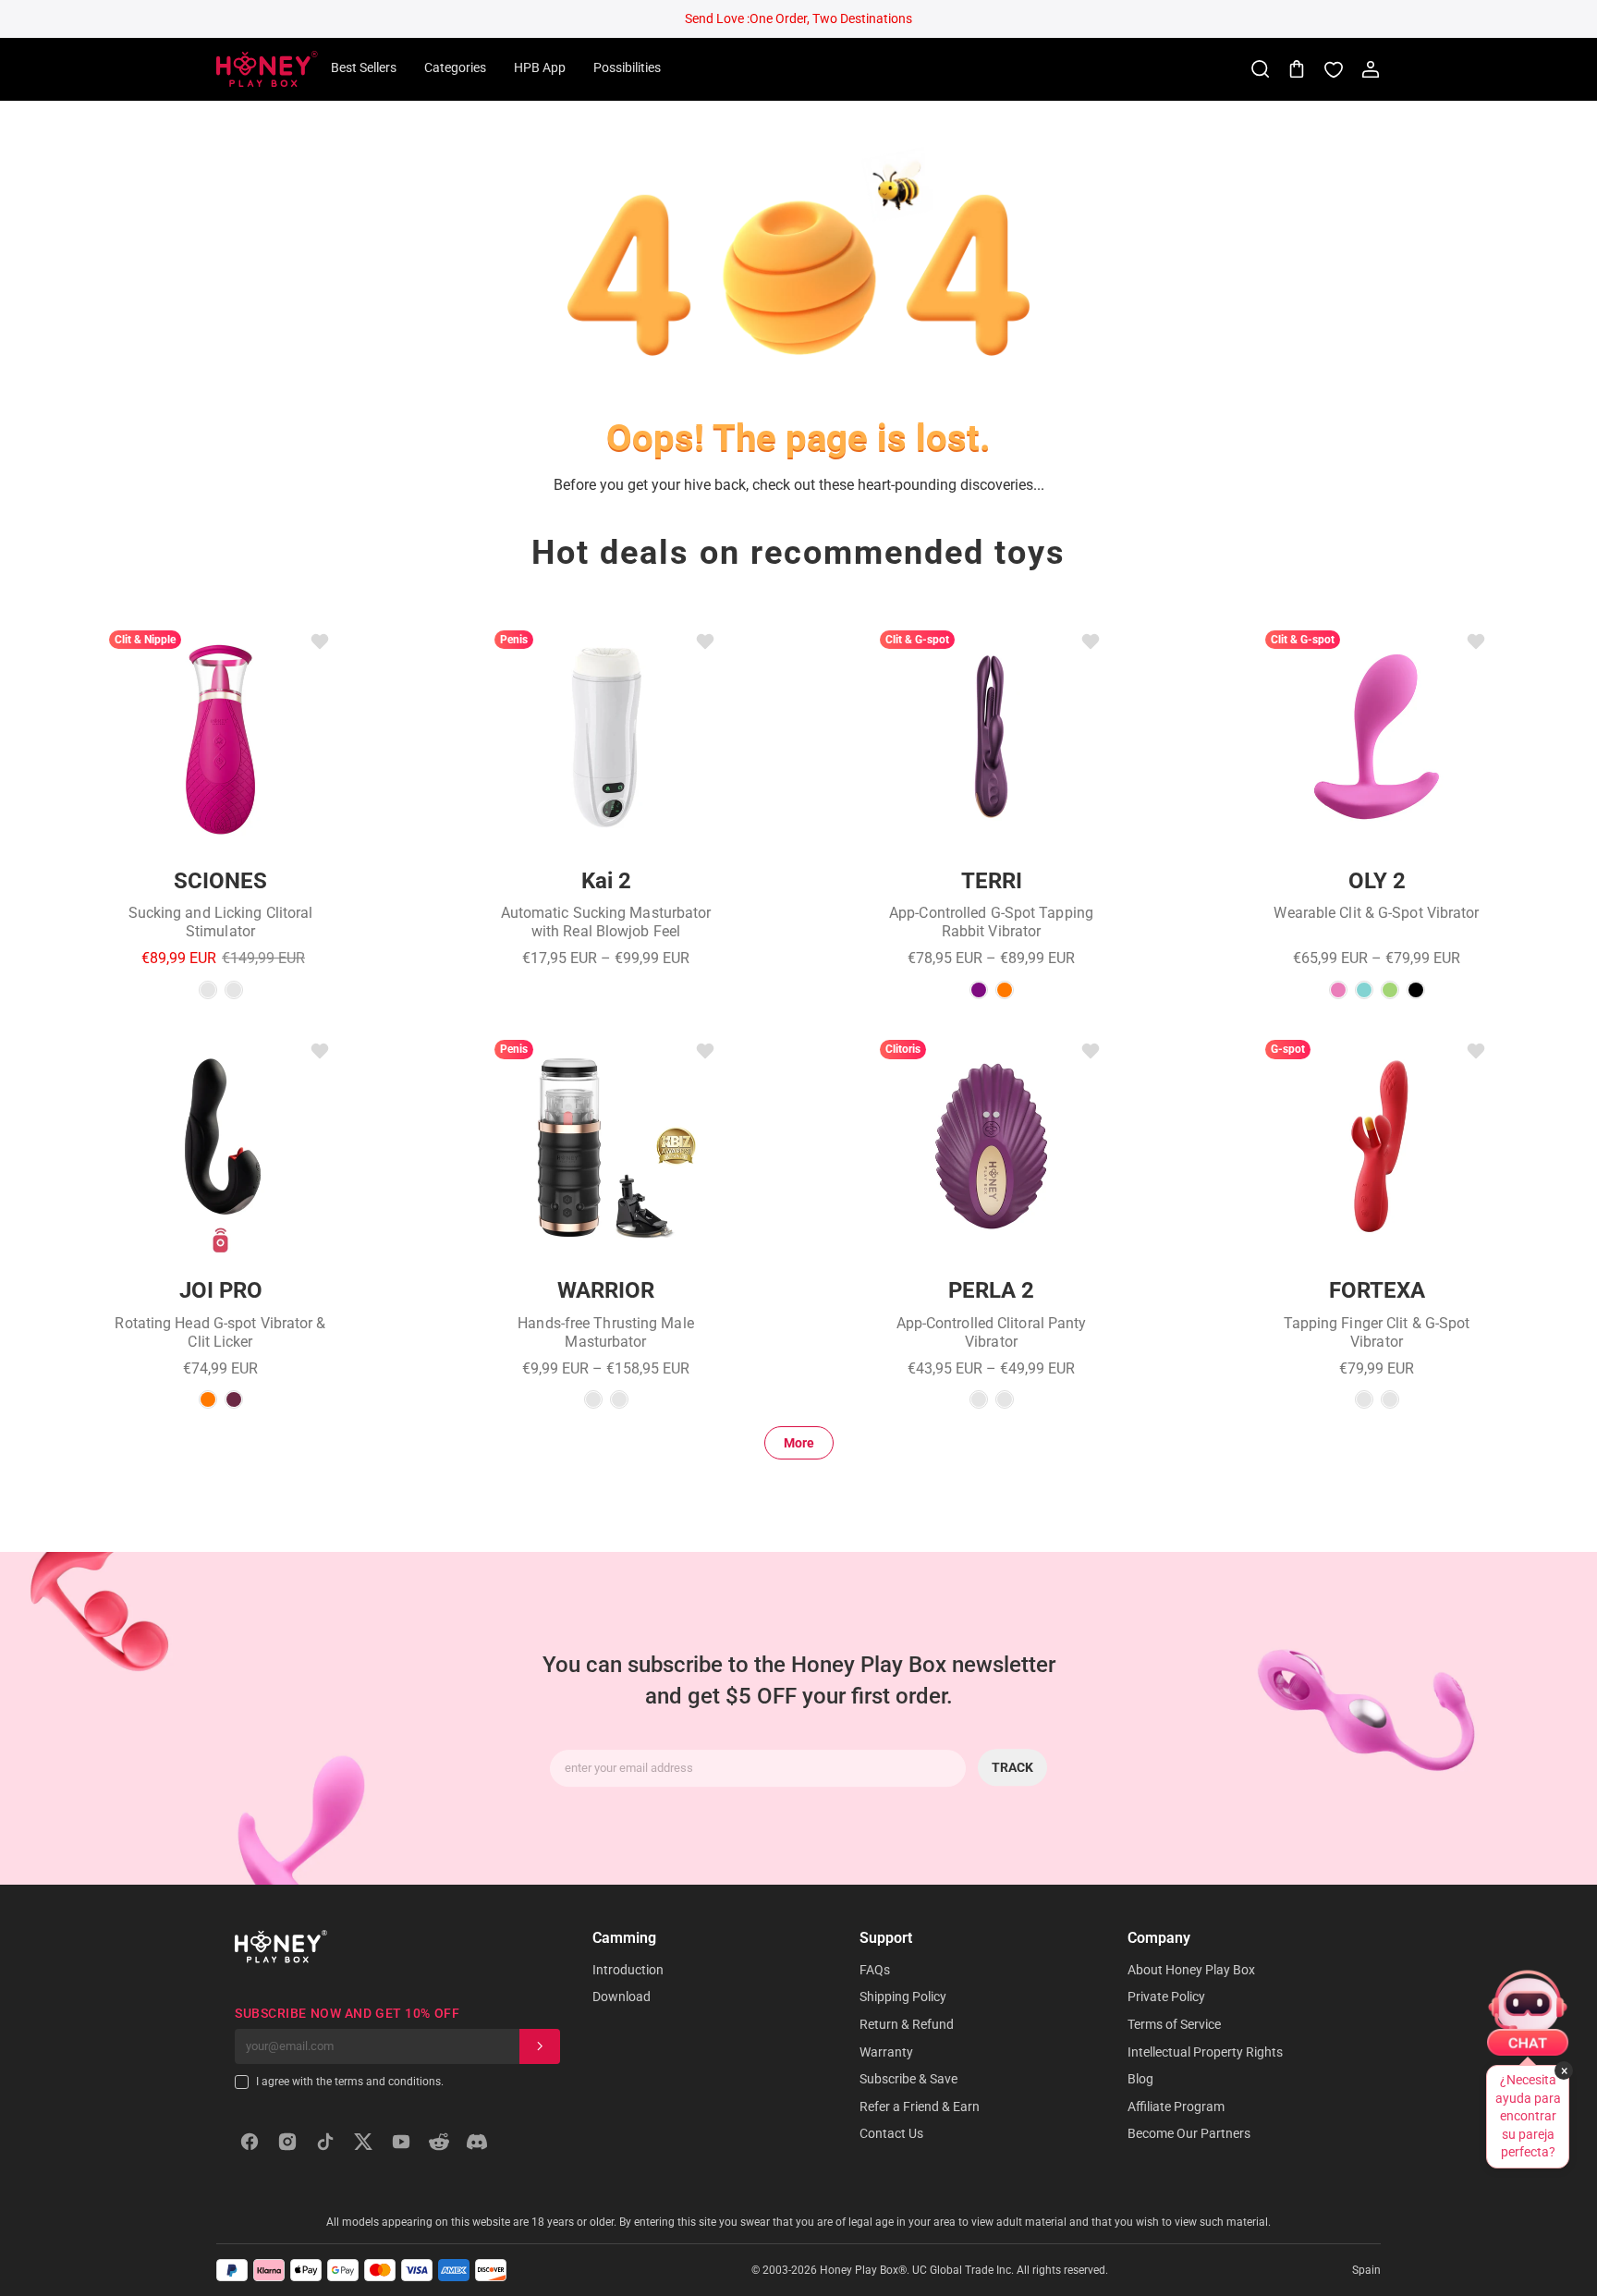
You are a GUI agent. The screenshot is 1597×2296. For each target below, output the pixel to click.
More (799, 1443)
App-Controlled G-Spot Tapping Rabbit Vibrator (991, 922)
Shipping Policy (903, 1997)
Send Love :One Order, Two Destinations (798, 18)
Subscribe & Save (908, 2079)
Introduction (628, 1970)
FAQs (875, 1970)
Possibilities (627, 67)
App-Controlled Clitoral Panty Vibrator (992, 1332)
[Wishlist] (1334, 69)
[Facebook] (250, 2142)
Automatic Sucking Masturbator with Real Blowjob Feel (606, 922)
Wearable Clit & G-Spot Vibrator (1376, 913)
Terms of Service (1174, 2024)
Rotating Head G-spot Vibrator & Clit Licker (220, 1332)
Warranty (886, 2052)
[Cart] (1297, 69)
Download (622, 1997)
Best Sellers (364, 67)
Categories (455, 67)
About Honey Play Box (1191, 1970)
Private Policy (1166, 1997)
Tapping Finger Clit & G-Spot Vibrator (1377, 1332)
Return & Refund (907, 2024)
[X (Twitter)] (363, 2142)
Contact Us (891, 2133)
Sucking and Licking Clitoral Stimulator (221, 922)
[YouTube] (401, 2142)
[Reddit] (439, 2142)
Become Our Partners (1189, 2133)
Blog (1140, 2079)
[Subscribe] (540, 2046)
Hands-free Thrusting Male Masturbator (606, 1332)
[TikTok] (325, 2142)
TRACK (1012, 1767)
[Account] (1371, 69)
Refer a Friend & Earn (920, 2107)
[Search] (1260, 69)
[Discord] (477, 2142)
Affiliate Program (1176, 2107)
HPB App (540, 67)
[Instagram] (287, 2142)
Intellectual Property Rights (1205, 2052)
